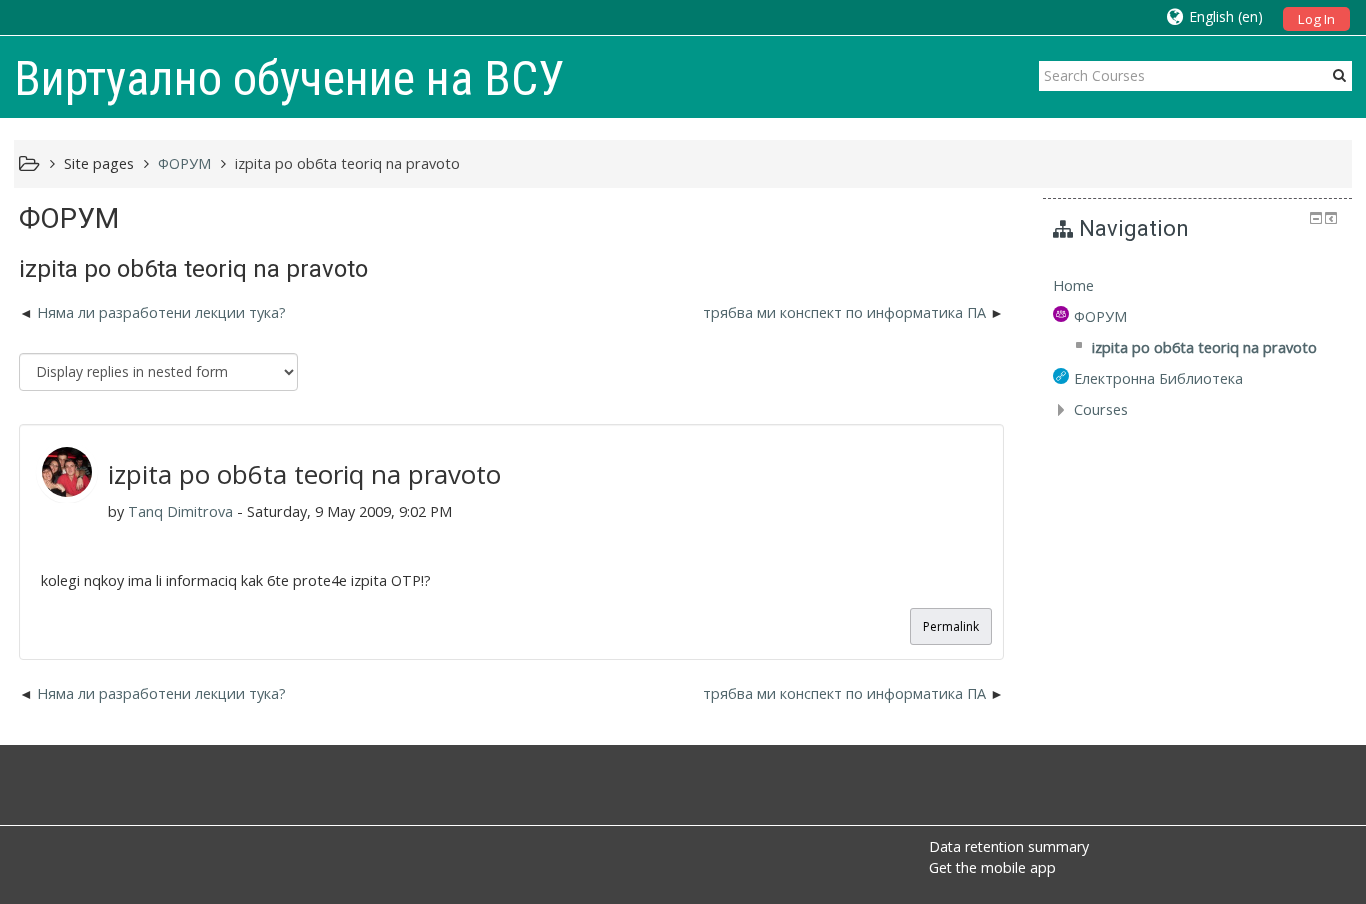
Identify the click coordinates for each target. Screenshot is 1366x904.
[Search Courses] (1339, 75)
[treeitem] (1197, 286)
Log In (1316, 19)
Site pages (99, 163)
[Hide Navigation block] (1316, 218)
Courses (1101, 409)
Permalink (951, 626)
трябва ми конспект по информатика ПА (844, 312)
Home (1073, 285)
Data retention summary (1009, 846)
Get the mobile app (992, 867)
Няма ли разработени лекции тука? (161, 312)
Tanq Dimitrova (180, 511)
